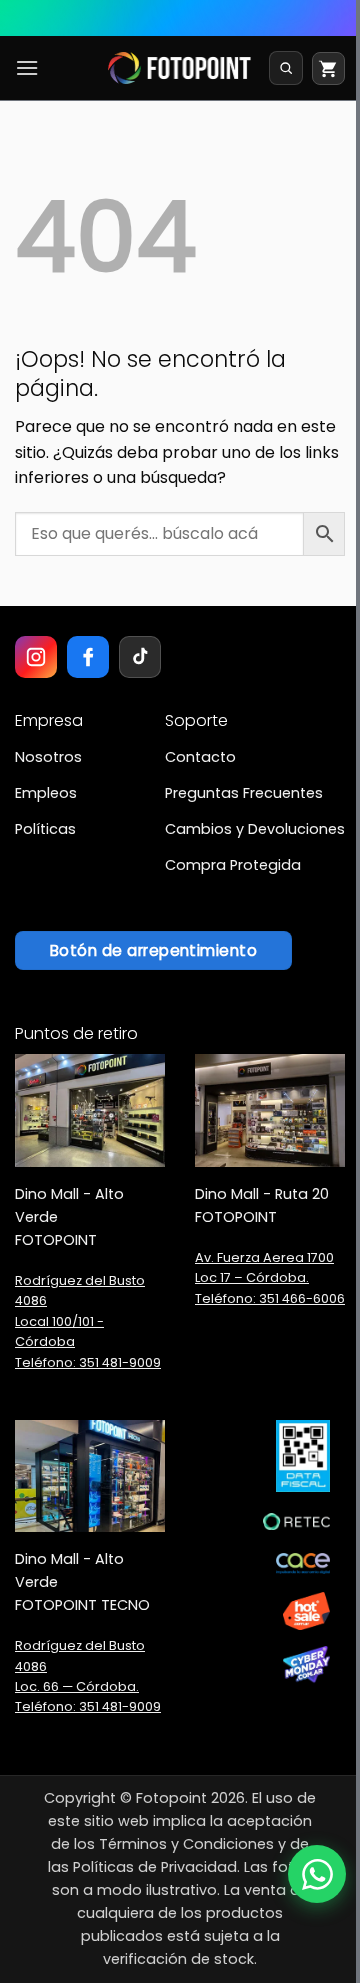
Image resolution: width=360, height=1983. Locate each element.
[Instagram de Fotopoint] (36, 657)
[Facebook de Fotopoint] (88, 657)
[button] (27, 67)
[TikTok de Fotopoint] (140, 657)
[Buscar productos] (286, 68)
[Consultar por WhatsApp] (317, 1874)
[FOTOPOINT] (179, 68)
